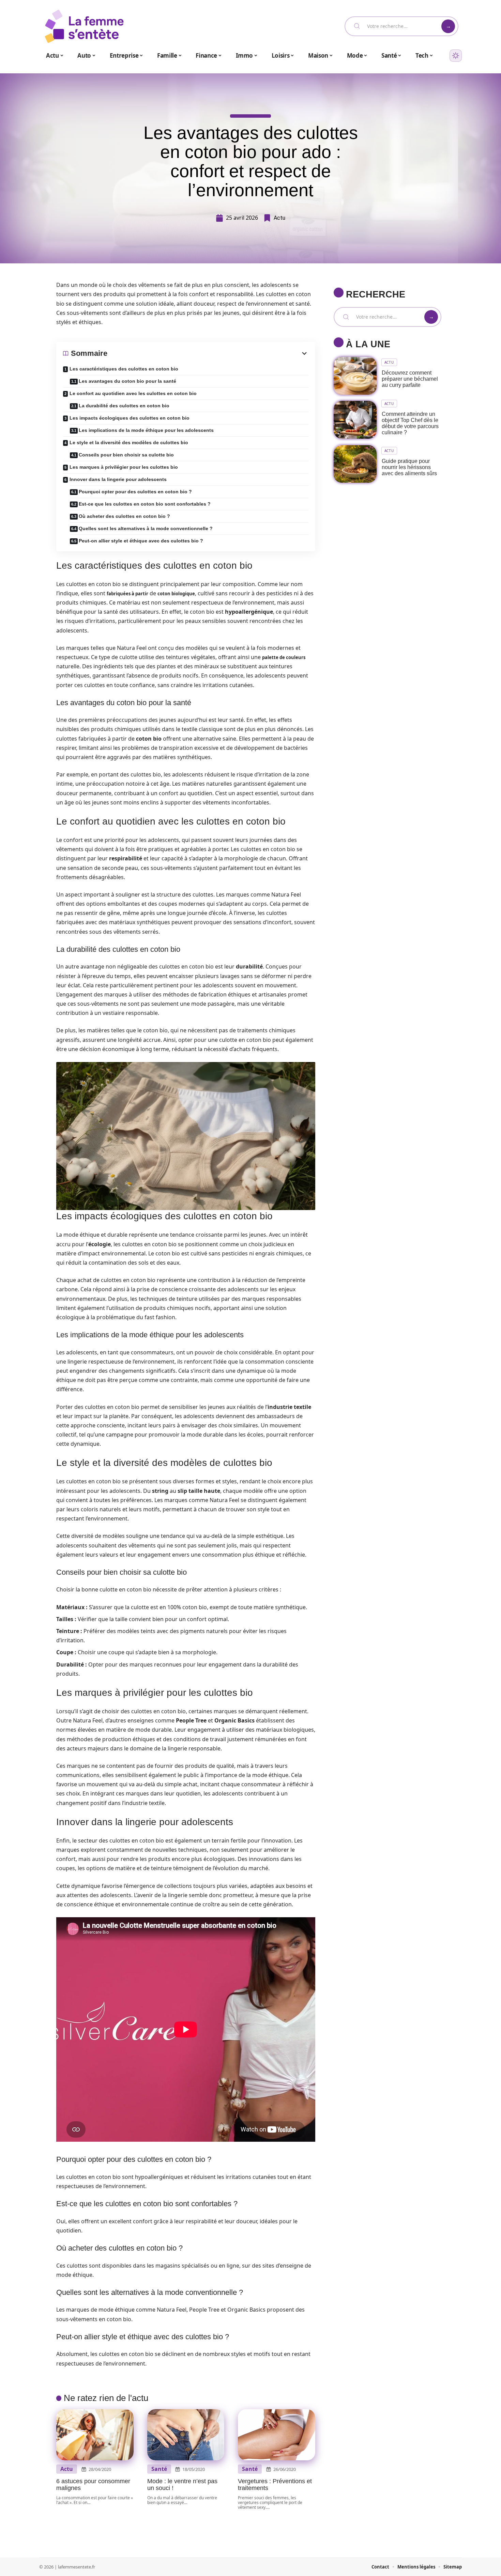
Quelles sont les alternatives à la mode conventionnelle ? (146, 528)
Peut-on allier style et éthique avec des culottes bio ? (141, 541)
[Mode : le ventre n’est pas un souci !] (186, 2435)
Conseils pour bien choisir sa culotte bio (126, 455)
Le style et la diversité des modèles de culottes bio (129, 442)
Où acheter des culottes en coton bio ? (124, 516)
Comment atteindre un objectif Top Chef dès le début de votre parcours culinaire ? (410, 423)
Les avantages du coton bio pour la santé (127, 381)
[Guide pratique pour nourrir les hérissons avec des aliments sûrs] (355, 464)
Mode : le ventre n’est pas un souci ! (182, 2485)
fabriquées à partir (127, 594)
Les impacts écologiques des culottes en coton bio (130, 418)
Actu (279, 218)
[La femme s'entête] (84, 26)
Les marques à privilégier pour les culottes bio (124, 467)
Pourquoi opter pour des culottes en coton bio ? (135, 492)
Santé (159, 2469)
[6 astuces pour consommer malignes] (95, 2435)
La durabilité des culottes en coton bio (124, 406)
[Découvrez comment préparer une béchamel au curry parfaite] (355, 376)
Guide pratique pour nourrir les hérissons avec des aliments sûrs (409, 467)
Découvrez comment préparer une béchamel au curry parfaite (410, 379)
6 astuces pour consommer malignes (93, 2485)
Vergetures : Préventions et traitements (275, 2485)
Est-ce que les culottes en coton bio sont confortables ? (145, 504)
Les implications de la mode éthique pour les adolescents (146, 430)
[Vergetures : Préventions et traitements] (277, 2435)
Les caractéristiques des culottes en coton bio (124, 369)
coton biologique (176, 594)
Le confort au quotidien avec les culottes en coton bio (133, 393)
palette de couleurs (284, 657)
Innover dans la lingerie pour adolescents (118, 479)
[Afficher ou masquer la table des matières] (208, 353)
